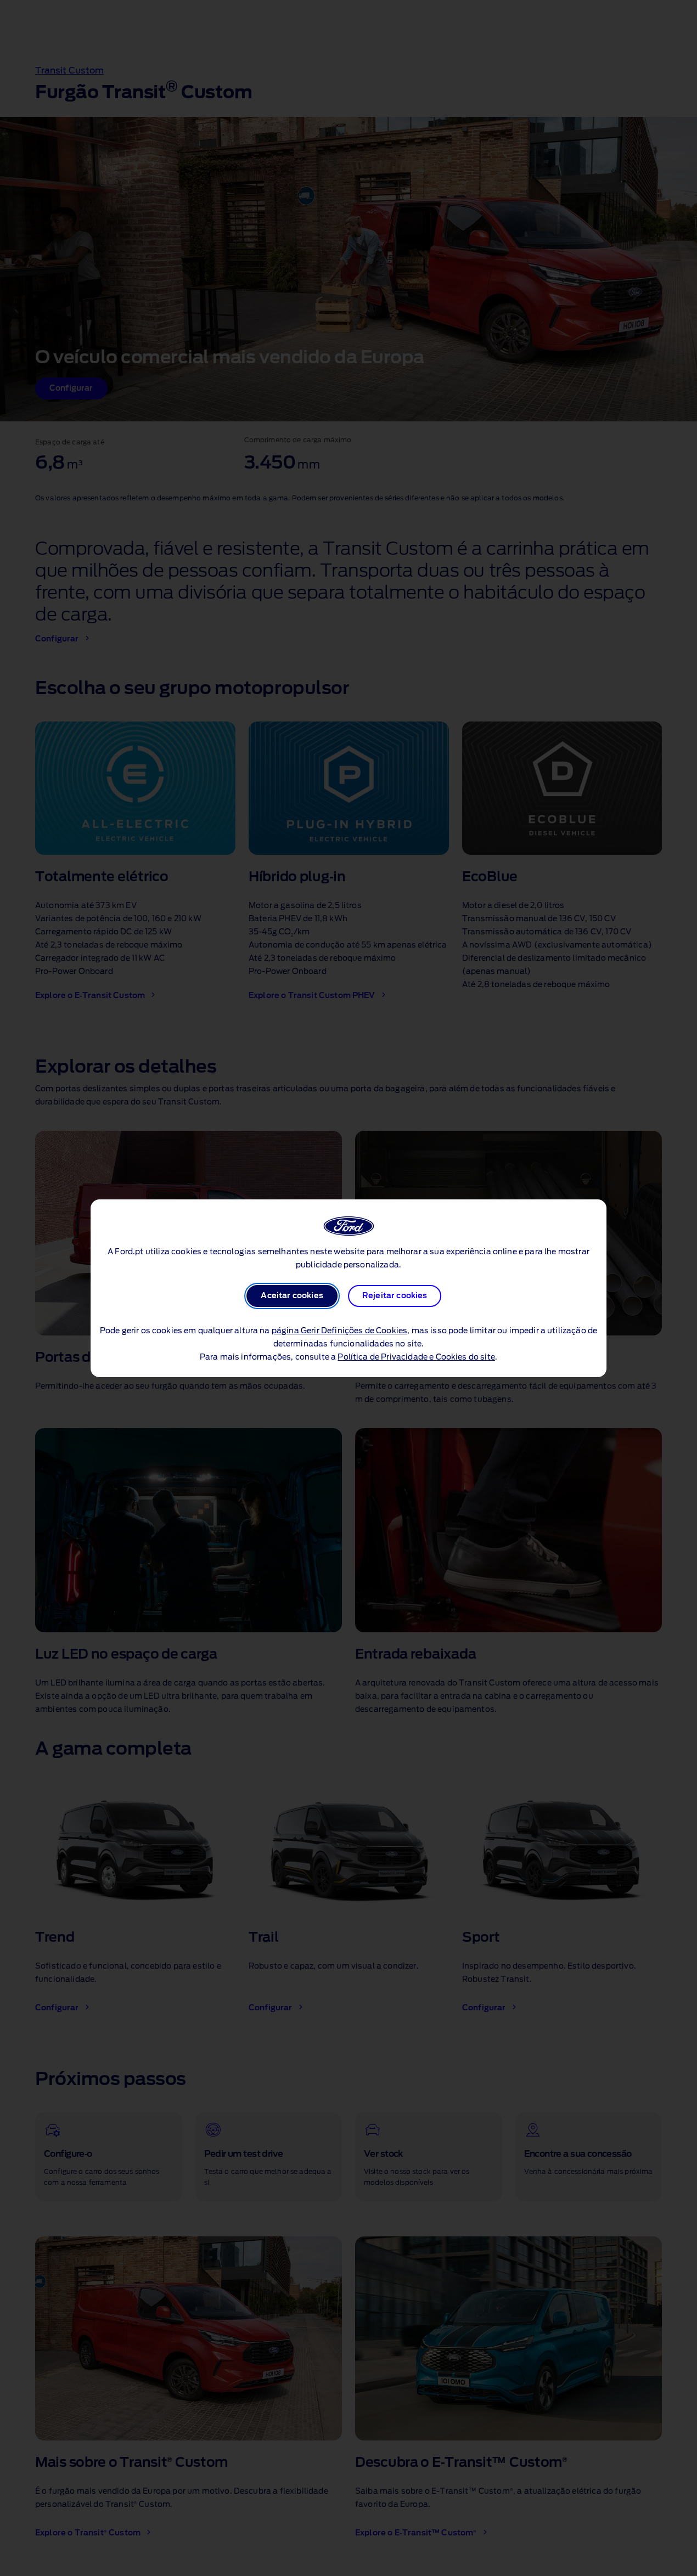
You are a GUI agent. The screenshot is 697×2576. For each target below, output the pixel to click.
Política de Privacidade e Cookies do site (416, 1357)
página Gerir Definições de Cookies (339, 1331)
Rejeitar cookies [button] (395, 1296)
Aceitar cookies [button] (292, 1296)
